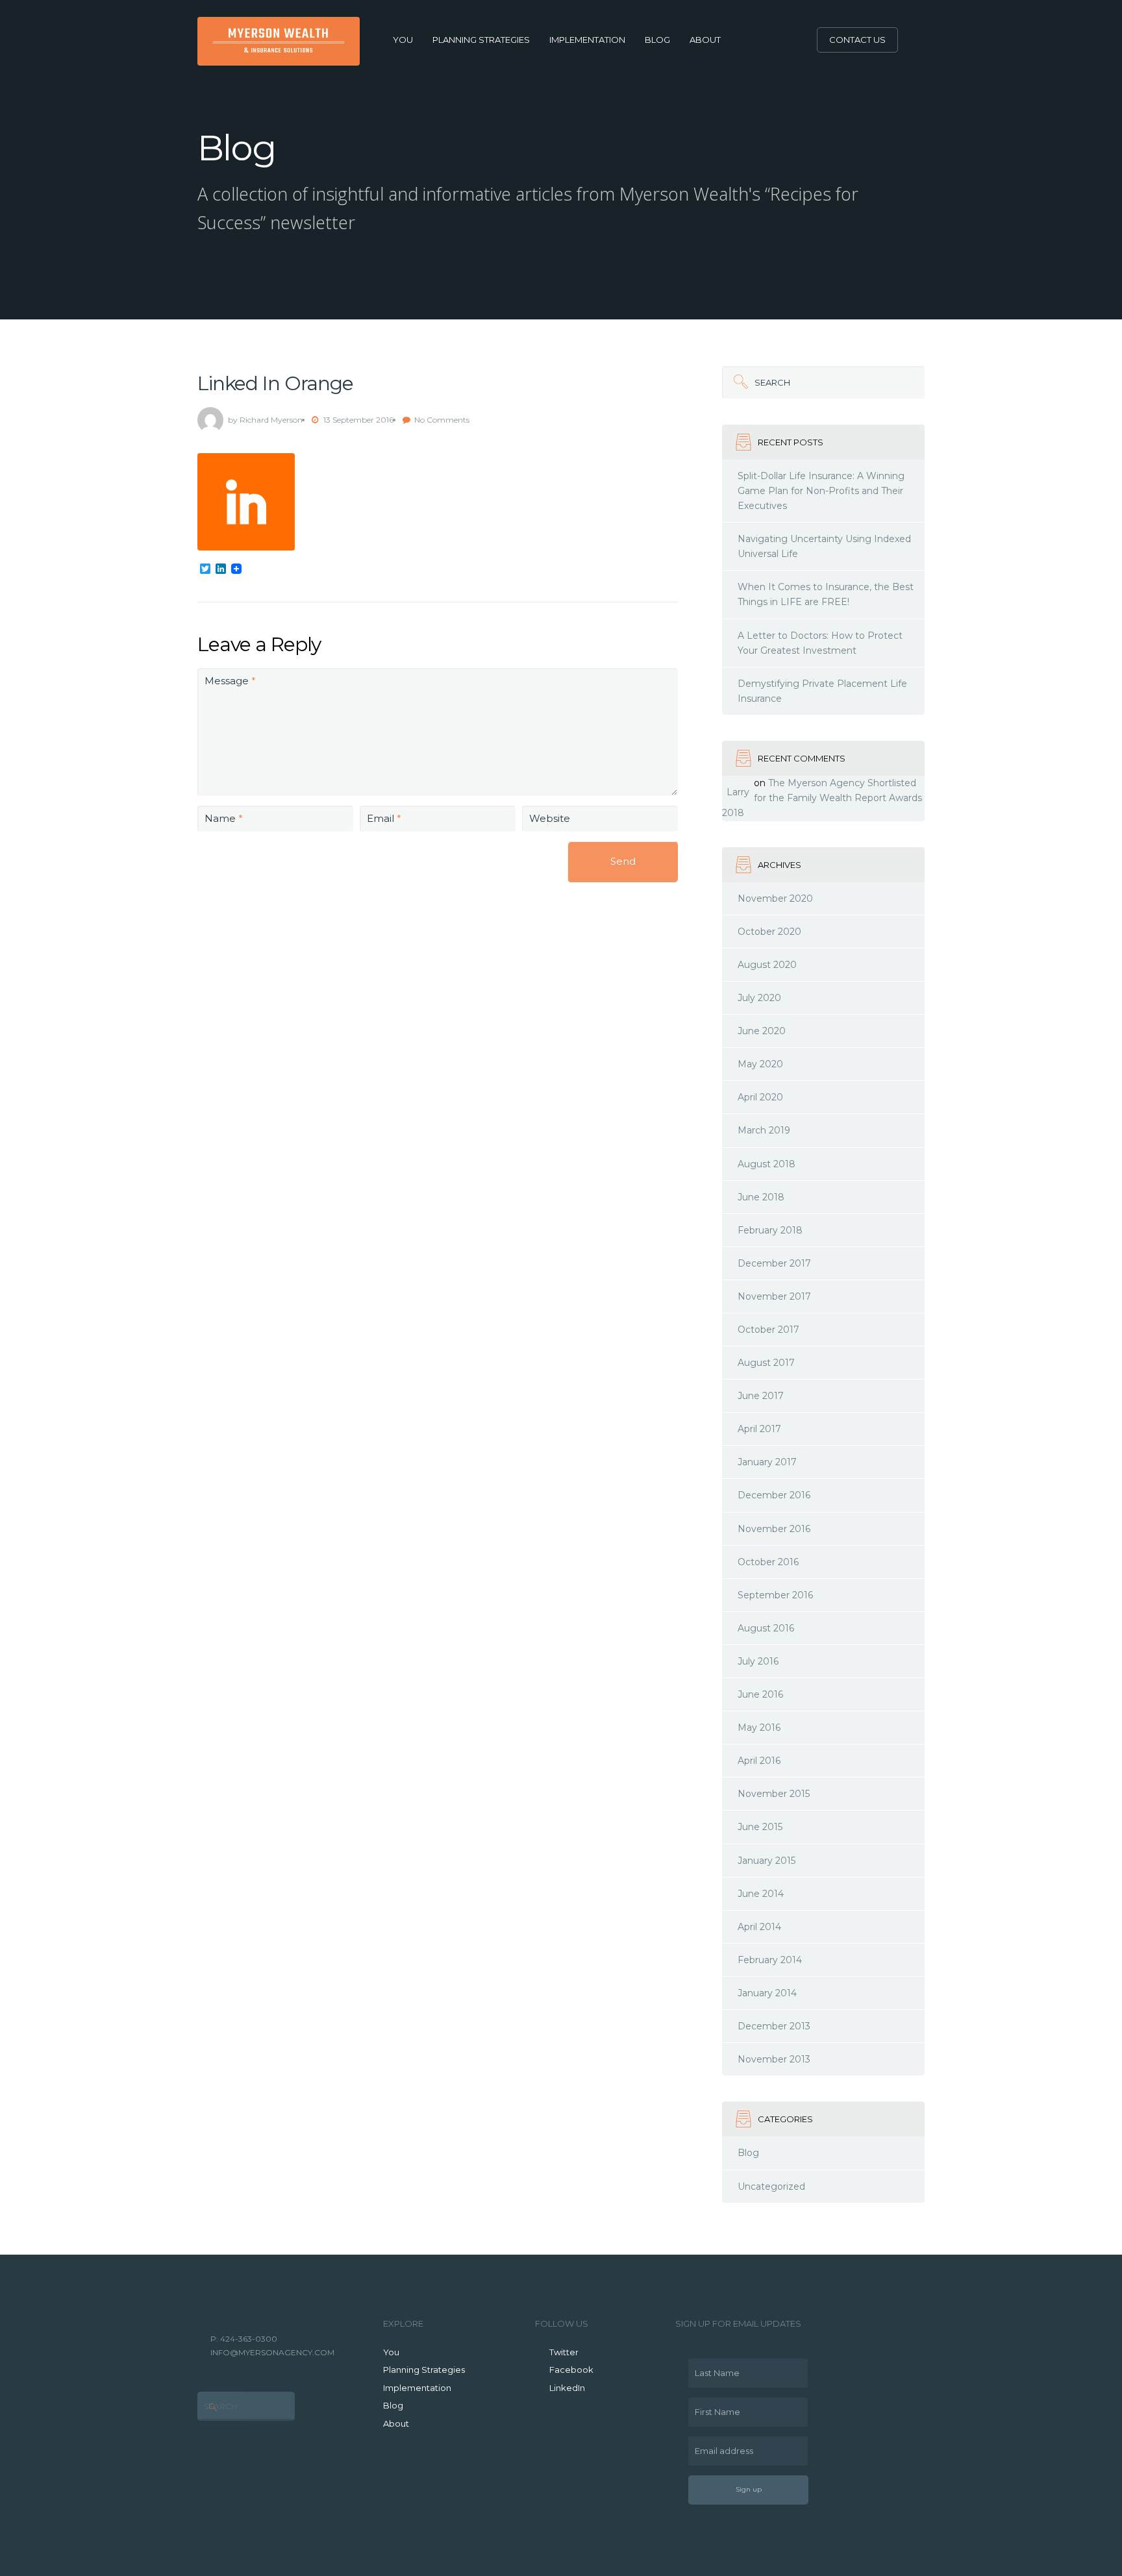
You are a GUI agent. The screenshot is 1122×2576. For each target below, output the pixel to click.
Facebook (571, 2370)
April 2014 (759, 1927)
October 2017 (768, 1330)
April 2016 (759, 1761)
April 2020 (760, 1097)
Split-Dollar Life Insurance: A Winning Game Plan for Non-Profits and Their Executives (821, 491)
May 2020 (760, 1064)
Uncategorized (771, 2186)
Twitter (564, 2352)
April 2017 (759, 1429)
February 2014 (770, 1960)
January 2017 (767, 1462)
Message (230, 681)
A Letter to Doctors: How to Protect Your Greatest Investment (820, 643)
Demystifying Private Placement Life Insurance (822, 691)
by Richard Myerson (265, 420)
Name (224, 818)
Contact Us (857, 40)
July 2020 (759, 998)
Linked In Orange (275, 383)
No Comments (442, 420)
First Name (714, 2407)
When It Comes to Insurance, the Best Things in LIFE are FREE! (826, 594)
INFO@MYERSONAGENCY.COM (272, 2352)
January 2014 (767, 1993)
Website (550, 818)
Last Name (714, 2368)
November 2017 (774, 1296)
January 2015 (767, 1861)
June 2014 (761, 1894)
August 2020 (767, 965)
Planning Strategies (481, 40)
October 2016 (768, 1562)
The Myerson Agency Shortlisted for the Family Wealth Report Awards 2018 (822, 798)
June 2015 (760, 1827)
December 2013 (774, 2026)
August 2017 (766, 1363)
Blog (657, 40)
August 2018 (767, 1164)
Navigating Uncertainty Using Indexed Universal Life (824, 546)
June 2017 (761, 1396)
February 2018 (770, 1230)
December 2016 (774, 1495)
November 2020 (775, 898)
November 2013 (774, 2059)
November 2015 (774, 1794)
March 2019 (764, 1130)
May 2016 (759, 1728)
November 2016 (774, 1529)
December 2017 (774, 1263)
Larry (738, 792)
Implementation (587, 40)
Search (756, 377)
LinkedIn (567, 2388)
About (705, 40)
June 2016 (760, 1694)
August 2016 (766, 1628)
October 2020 (769, 932)
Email (384, 818)
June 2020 (762, 1031)
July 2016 (758, 1661)
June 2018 (761, 1197)
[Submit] (738, 382)
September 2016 (775, 1595)
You (403, 40)
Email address (721, 2446)
